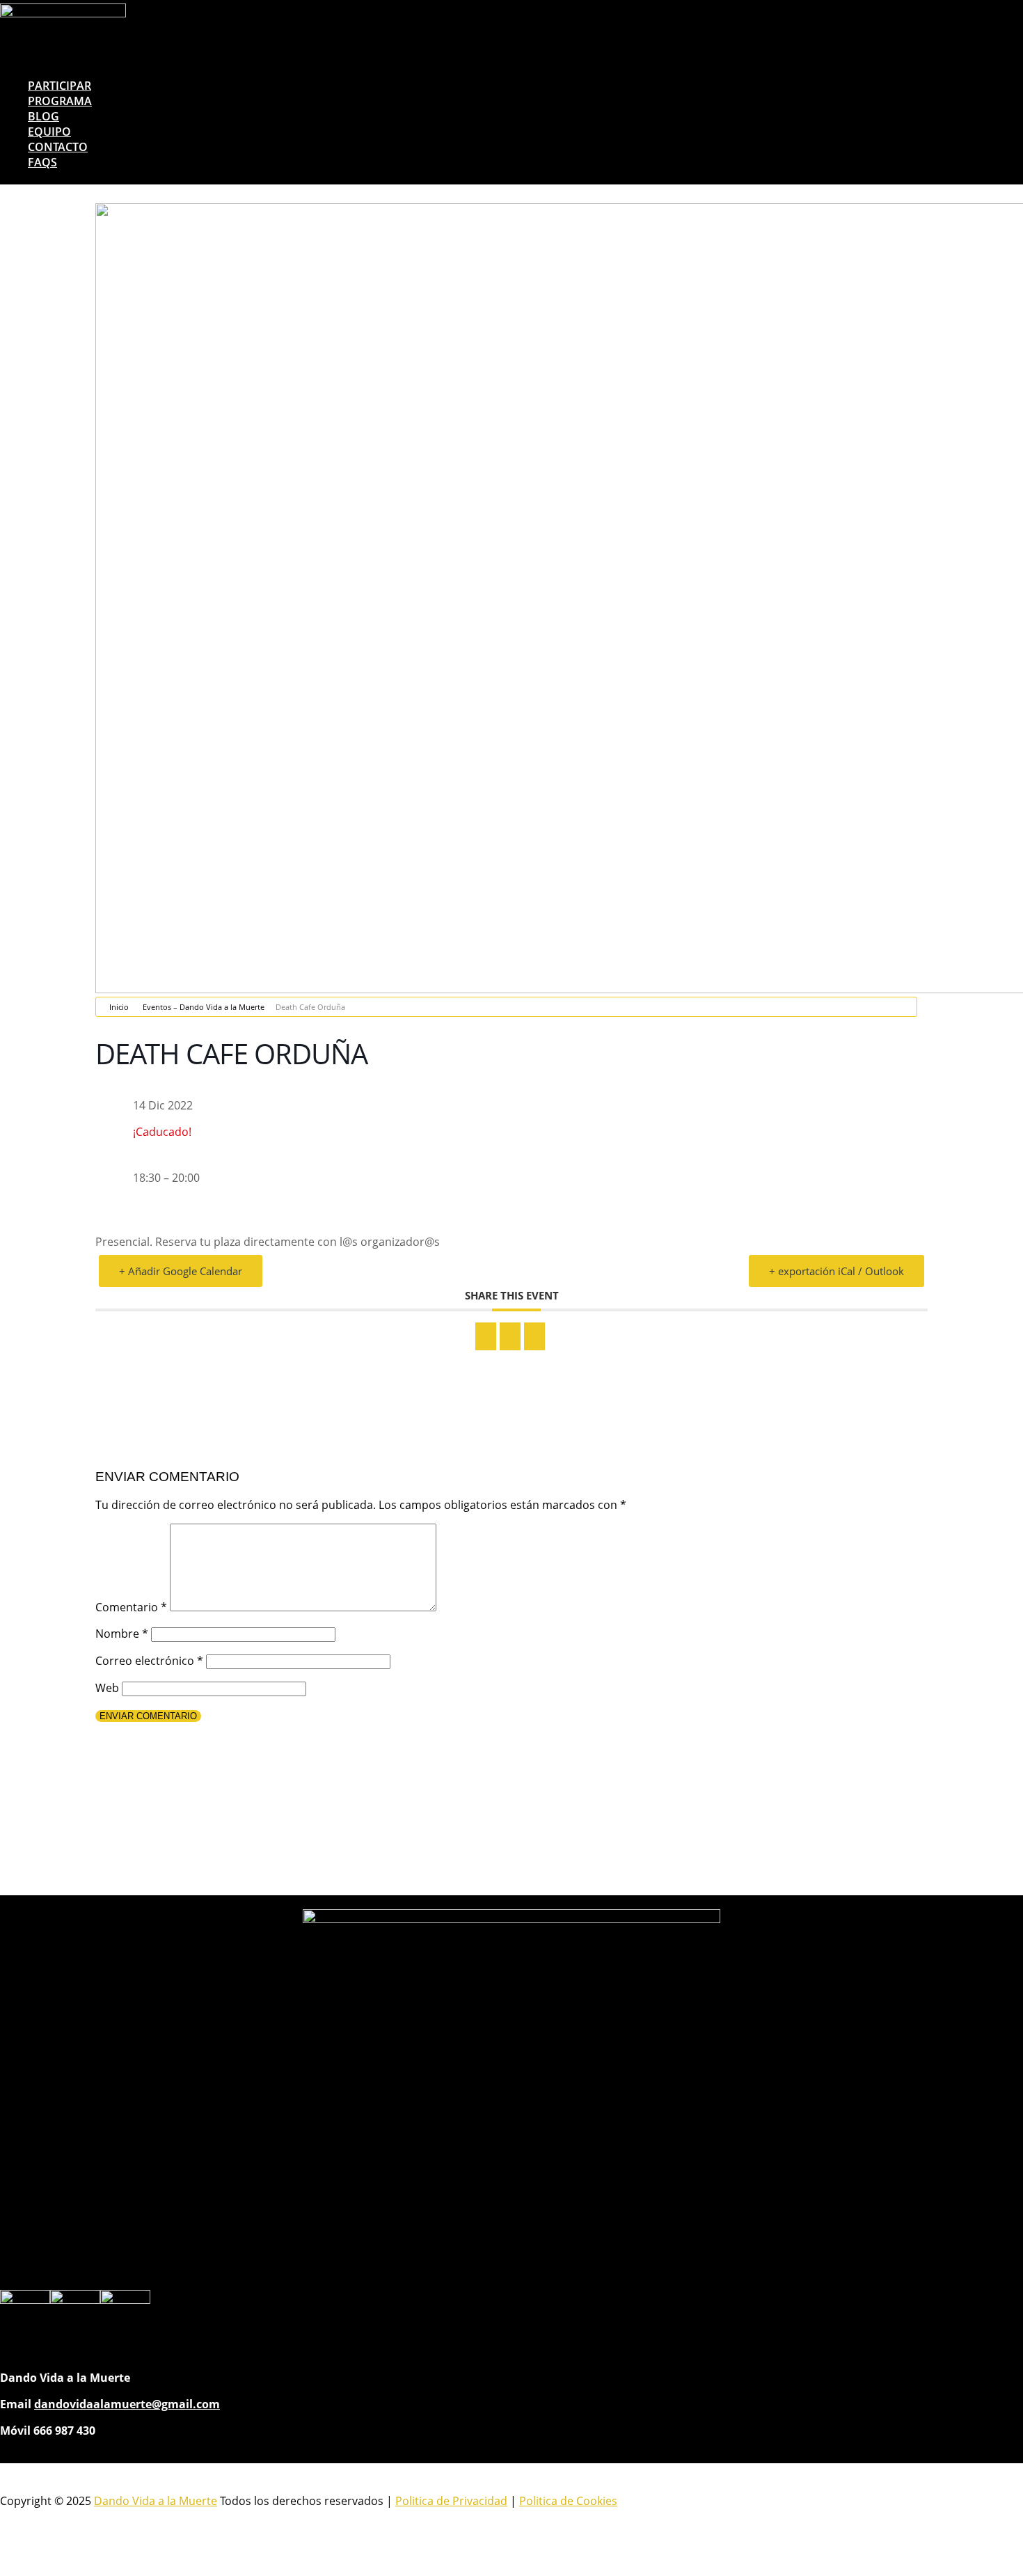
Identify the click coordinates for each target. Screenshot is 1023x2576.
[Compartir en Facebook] (486, 1336)
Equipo (49, 132)
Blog (43, 116)
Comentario (131, 1607)
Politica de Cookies (568, 2501)
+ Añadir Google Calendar (181, 1271)
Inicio (119, 1007)
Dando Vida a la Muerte (156, 2501)
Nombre (122, 1634)
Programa (60, 101)
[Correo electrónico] (534, 1336)
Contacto (58, 147)
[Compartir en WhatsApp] (510, 1336)
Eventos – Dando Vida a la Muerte (204, 1007)
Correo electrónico (149, 1661)
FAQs (42, 162)
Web (107, 1688)
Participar (60, 86)
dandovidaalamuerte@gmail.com (127, 2404)
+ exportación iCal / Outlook (836, 1271)
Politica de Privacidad (451, 2501)
